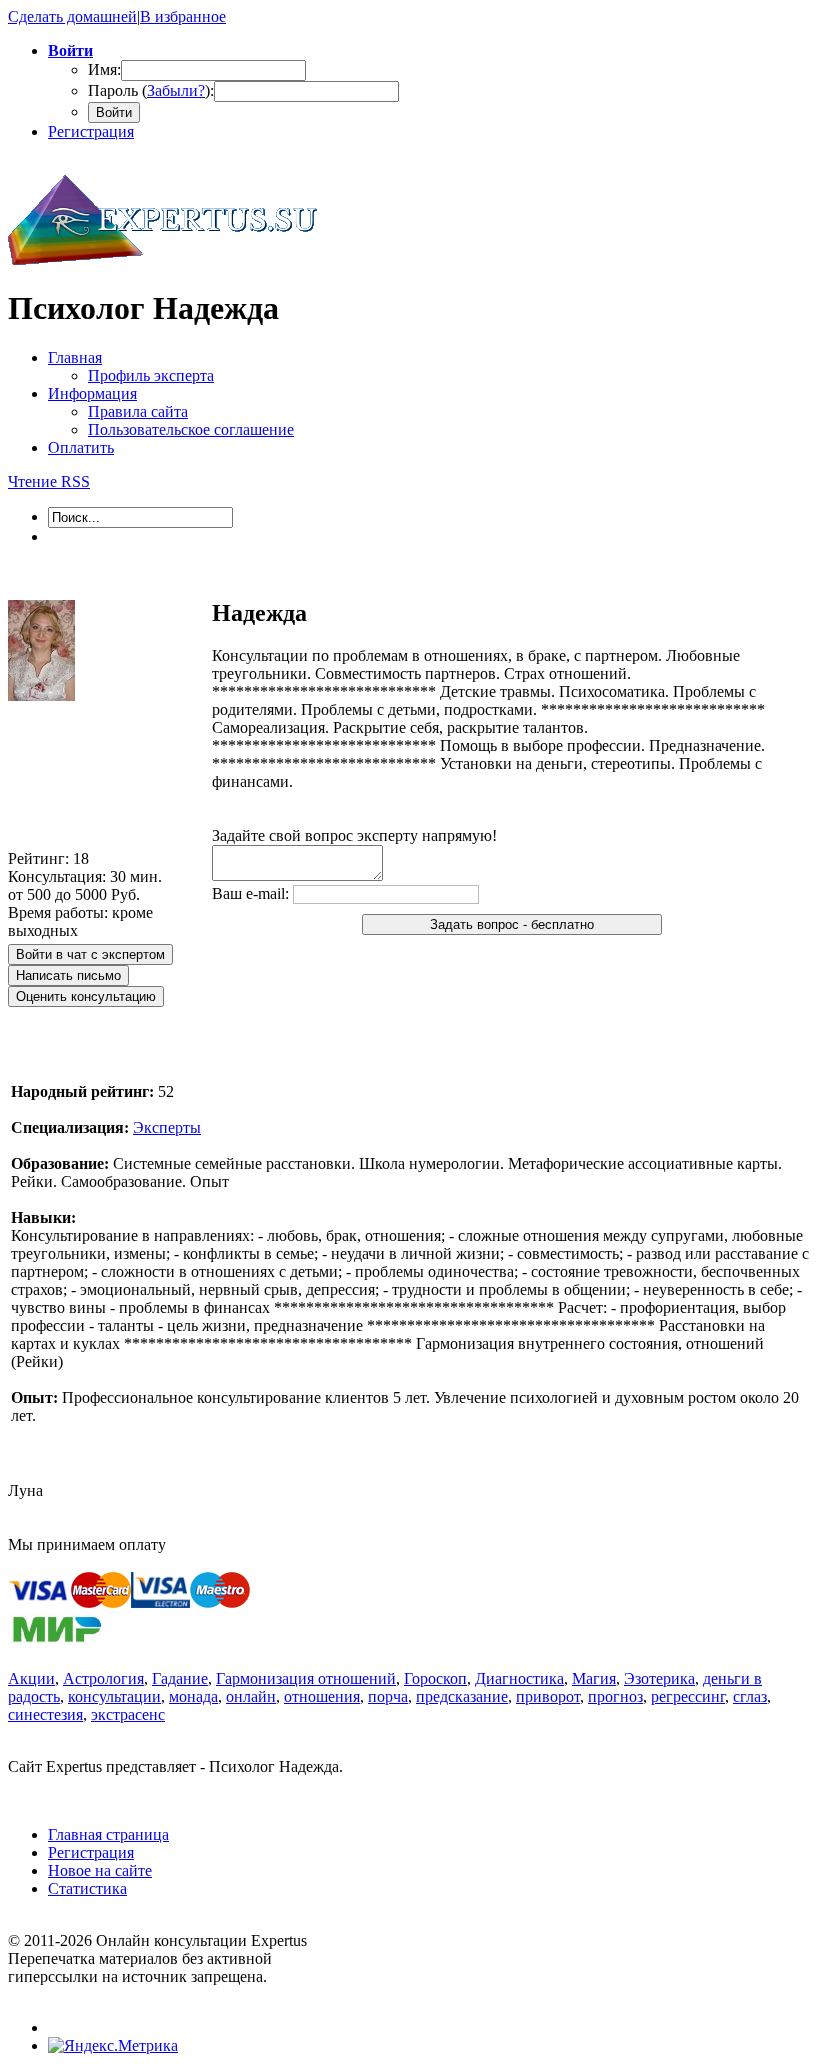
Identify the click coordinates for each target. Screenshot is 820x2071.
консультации (114, 1696)
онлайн (251, 1696)
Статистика (87, 1888)
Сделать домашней (72, 16)
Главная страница (108, 1834)
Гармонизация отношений (306, 1678)
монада (193, 1696)
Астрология (103, 1678)
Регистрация (91, 131)
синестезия (45, 1714)
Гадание (180, 1678)
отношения (322, 1696)
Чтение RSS (49, 481)
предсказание (462, 1696)
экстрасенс (128, 1714)
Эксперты (167, 1127)
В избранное (183, 16)
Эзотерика (659, 1678)
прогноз (615, 1696)
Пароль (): (151, 90)
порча (388, 1696)
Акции (31, 1678)
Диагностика (519, 1678)
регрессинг (688, 1696)
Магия (594, 1678)
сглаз (750, 1696)
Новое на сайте (100, 1870)
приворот (548, 1696)
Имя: (104, 69)
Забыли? (176, 90)
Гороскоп (435, 1678)
